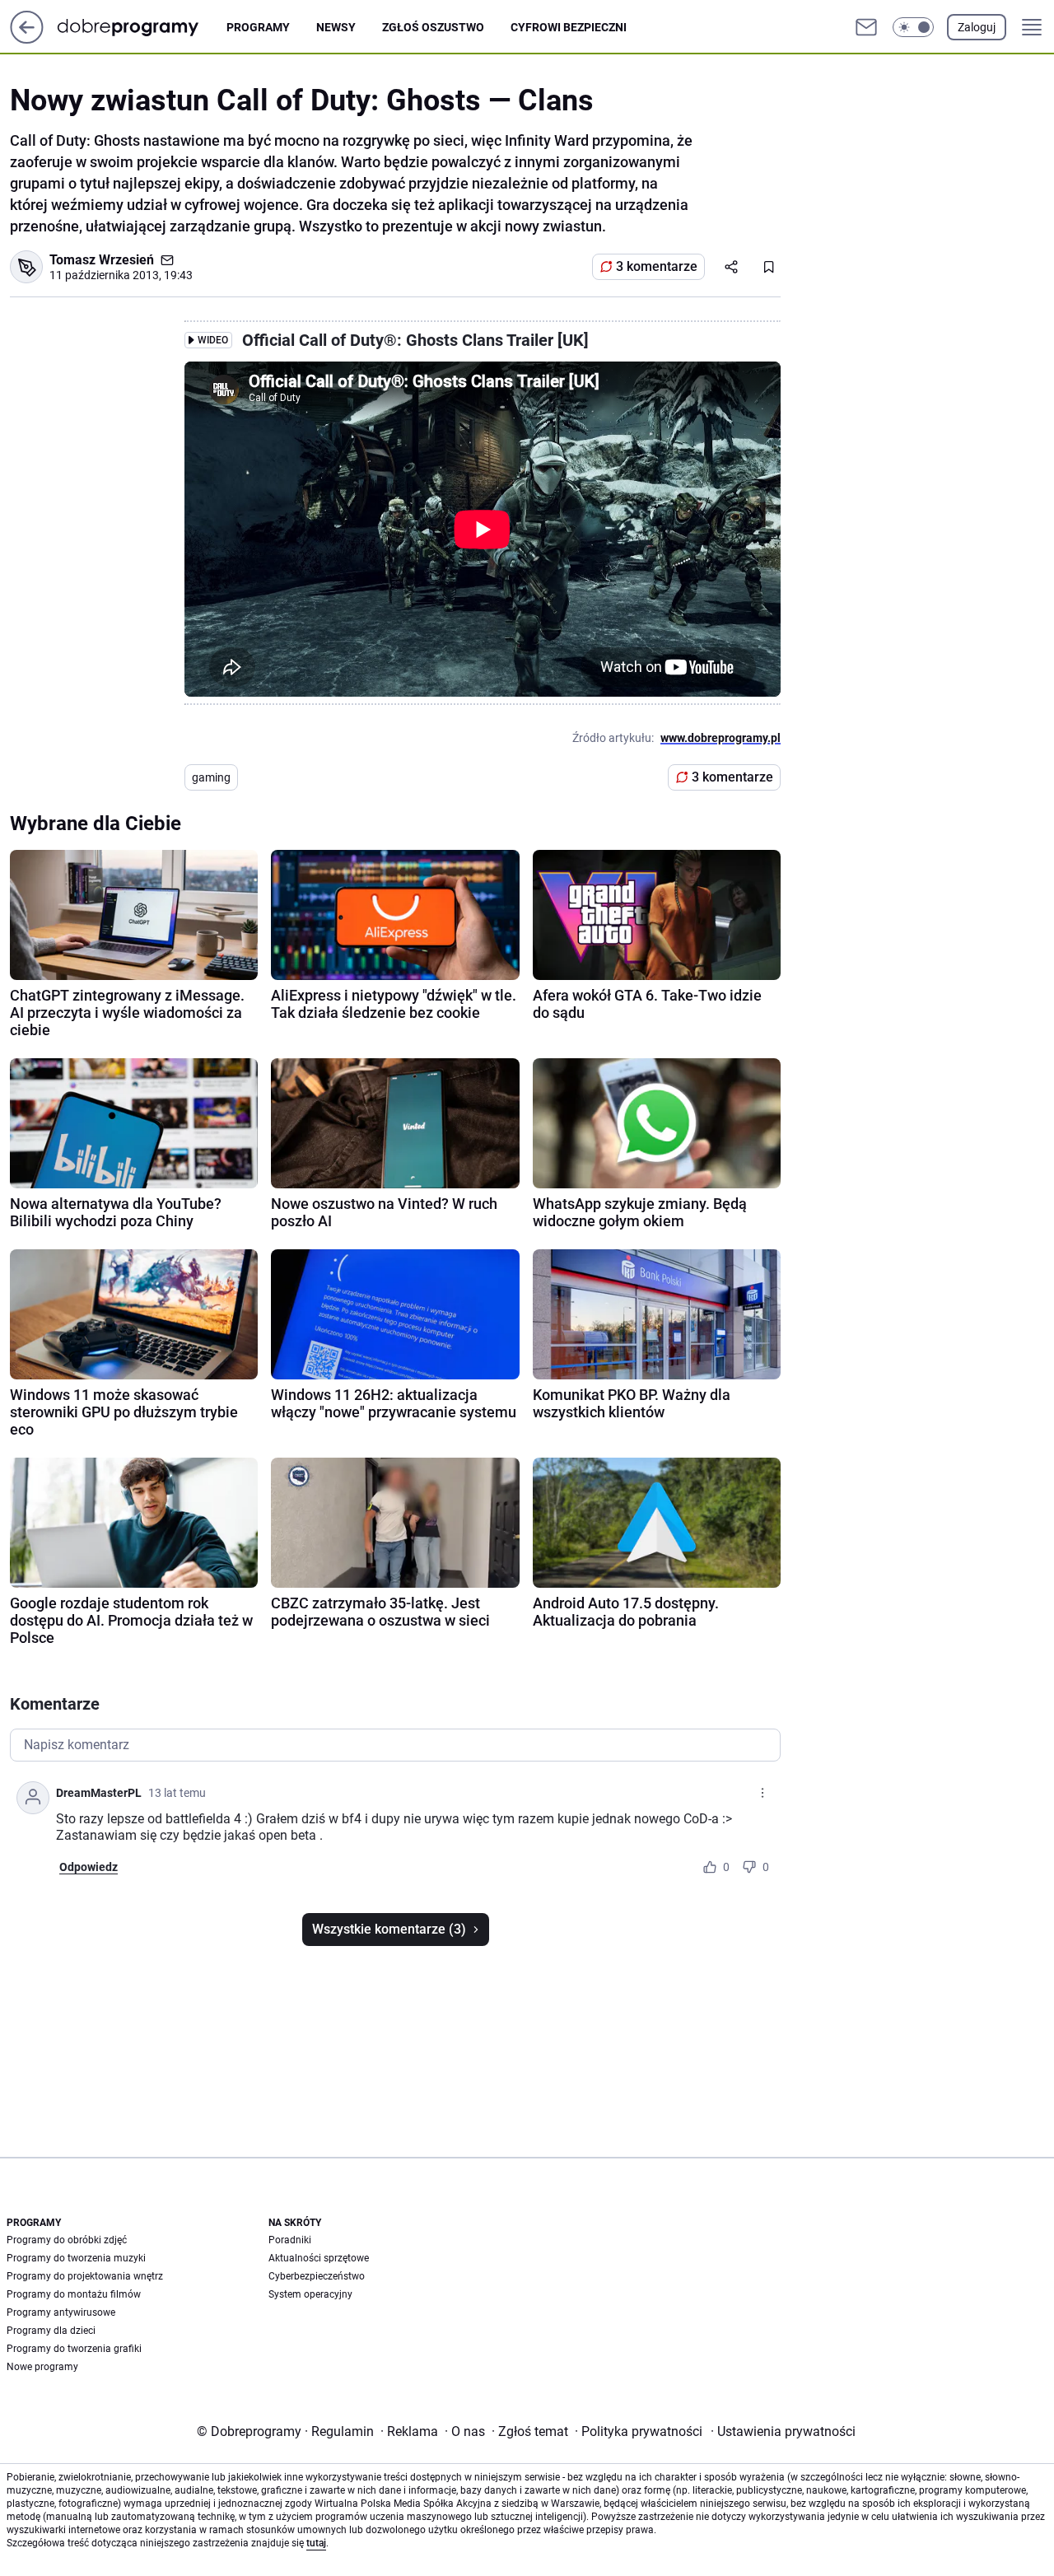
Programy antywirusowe (61, 2312)
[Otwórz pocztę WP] (866, 27)
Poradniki (290, 2240)
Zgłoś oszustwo (433, 27)
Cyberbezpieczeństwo (317, 2276)
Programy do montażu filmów (74, 2294)
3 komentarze (657, 266)
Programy (258, 27)
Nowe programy (42, 2367)
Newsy (336, 27)
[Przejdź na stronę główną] (27, 39)
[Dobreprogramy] (141, 27)
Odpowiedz (89, 1867)
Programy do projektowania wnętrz (85, 2276)
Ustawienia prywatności (783, 2431)
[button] (913, 27)
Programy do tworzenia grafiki (74, 2349)
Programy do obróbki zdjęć (67, 2240)
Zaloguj (977, 27)
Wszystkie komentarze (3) (389, 1929)
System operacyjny (310, 2294)
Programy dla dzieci (51, 2331)
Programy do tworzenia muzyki (76, 2258)
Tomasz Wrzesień (102, 260)
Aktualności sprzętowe (319, 2258)
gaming (211, 777)
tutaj (316, 2543)
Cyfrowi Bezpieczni (569, 27)
